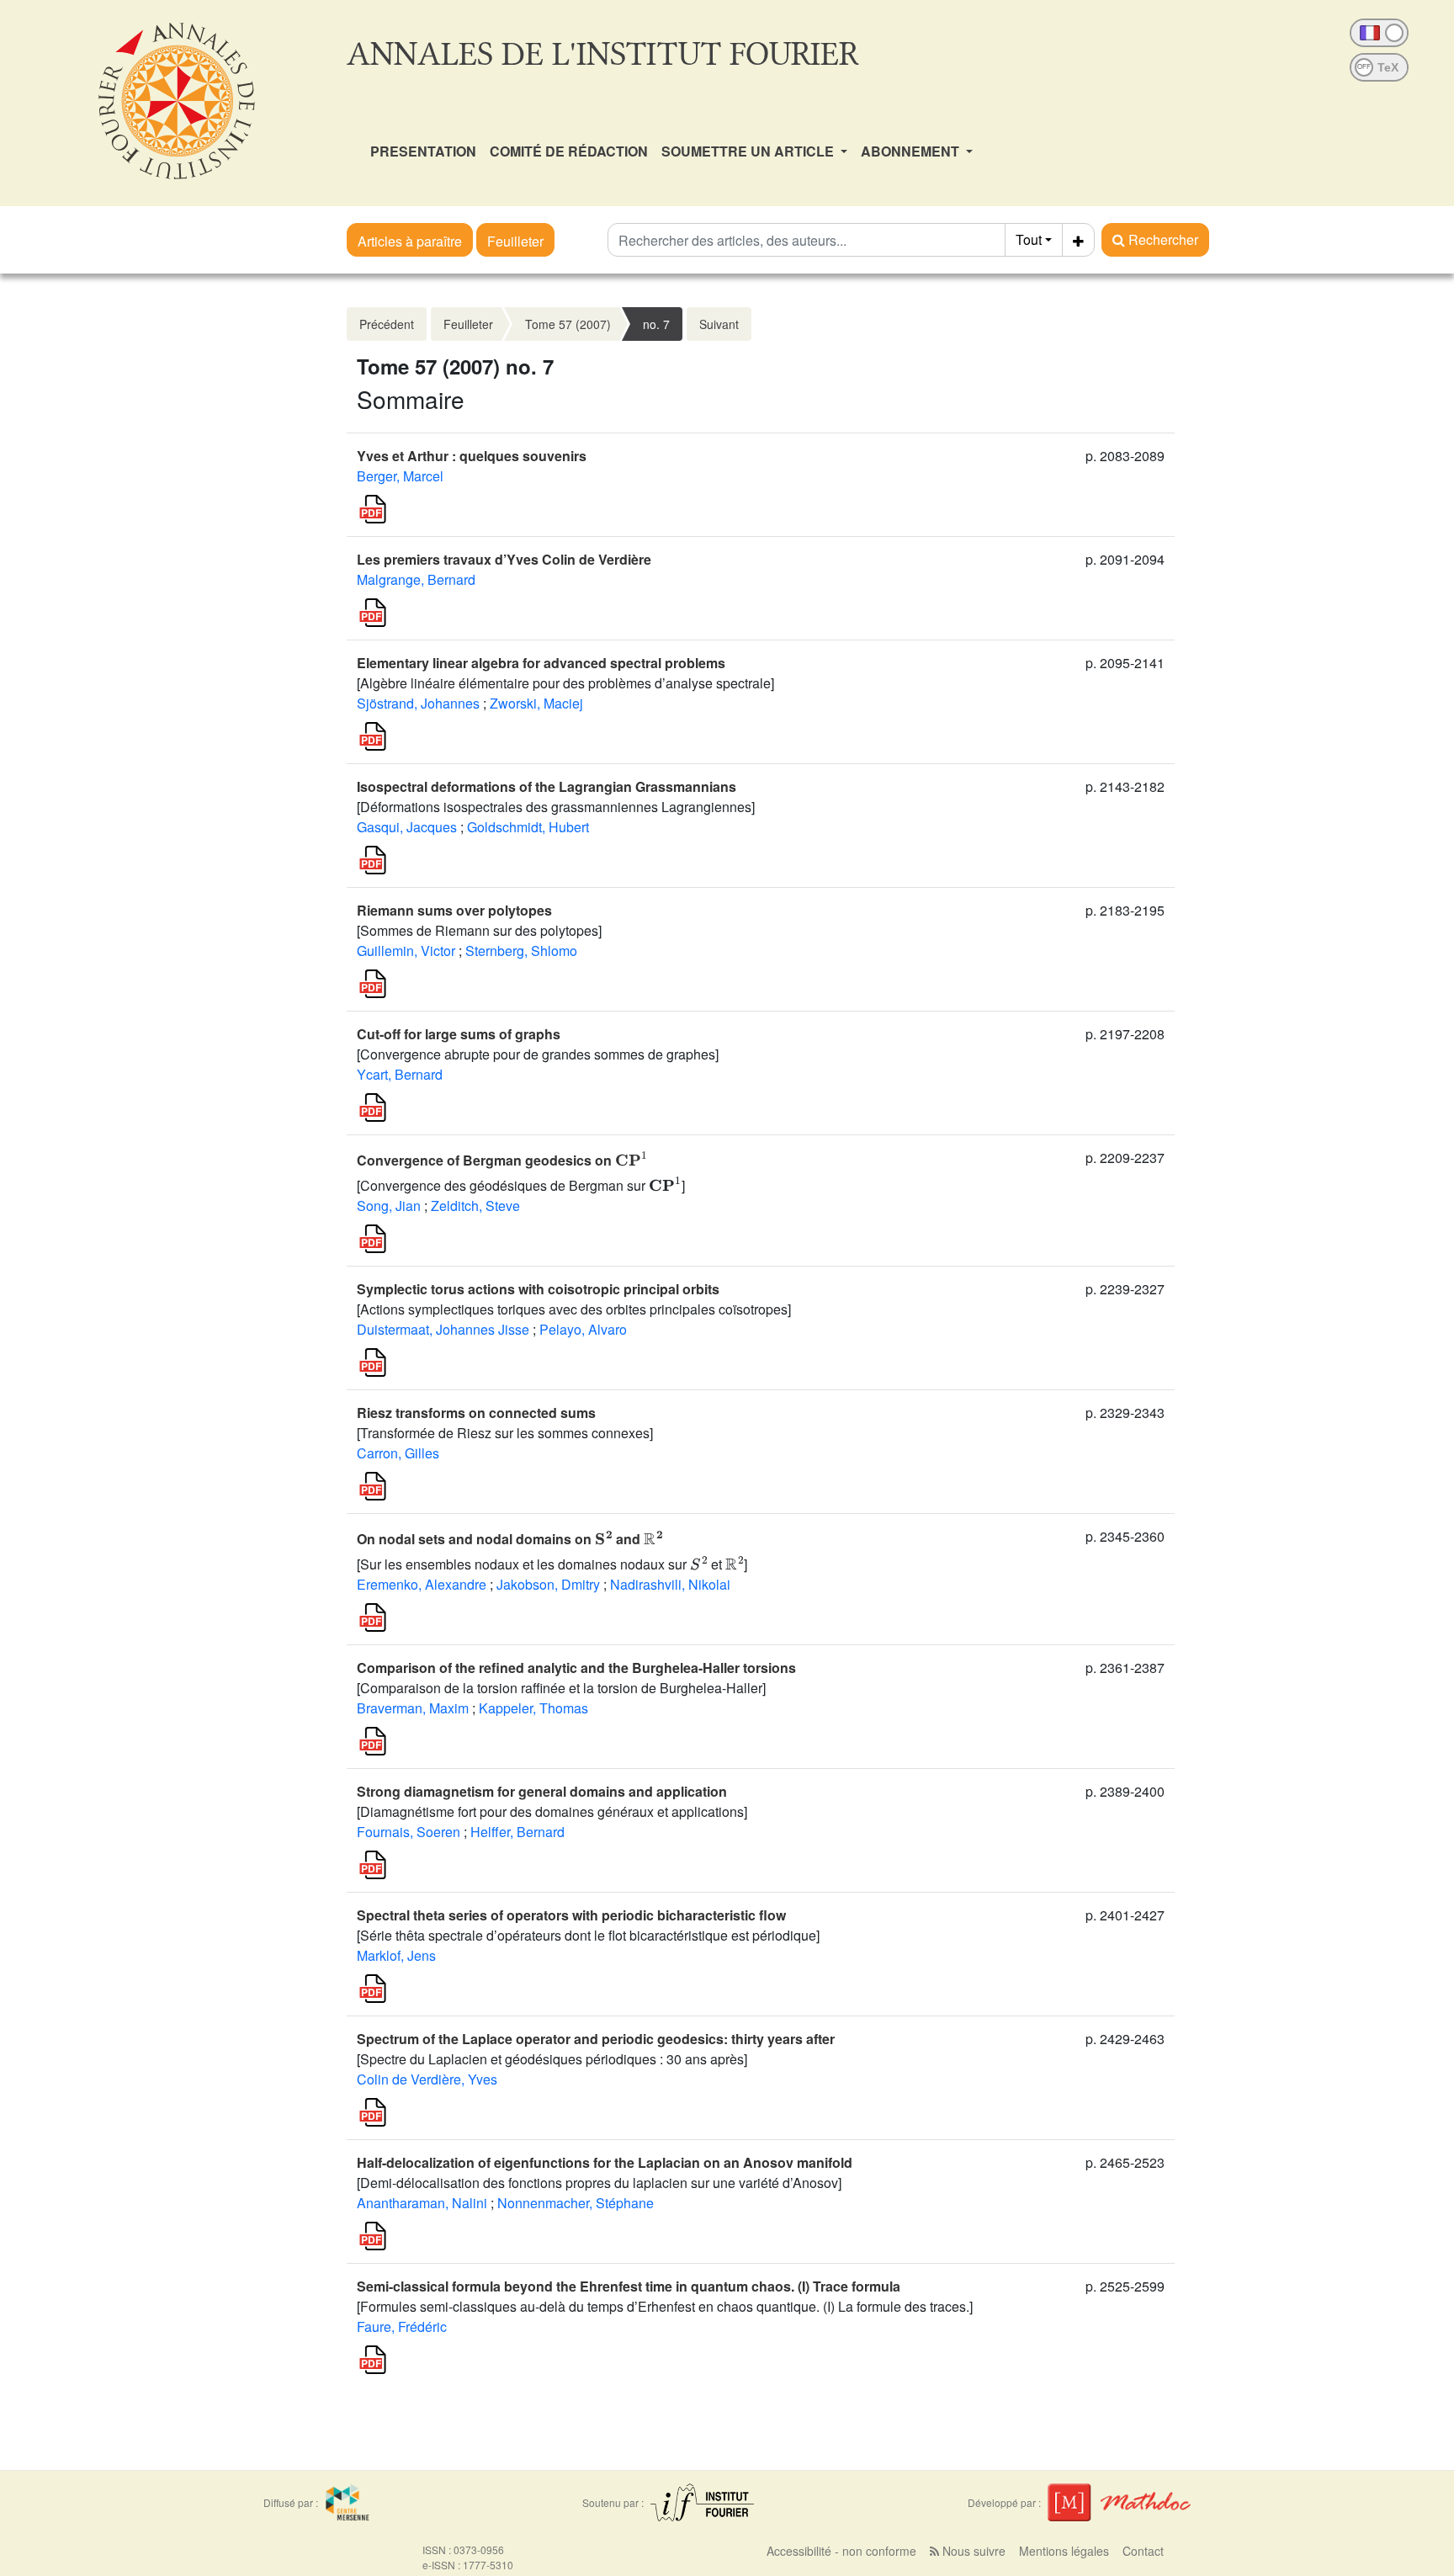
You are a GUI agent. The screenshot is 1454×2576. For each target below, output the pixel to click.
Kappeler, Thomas (533, 1708)
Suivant (719, 324)
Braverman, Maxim (413, 1708)
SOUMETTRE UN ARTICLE (749, 151)
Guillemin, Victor (406, 951)
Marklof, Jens (396, 1955)
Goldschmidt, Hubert (528, 827)
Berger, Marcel (400, 476)
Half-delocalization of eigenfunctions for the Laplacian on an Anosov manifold (605, 2162)
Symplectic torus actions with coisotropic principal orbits (538, 1289)
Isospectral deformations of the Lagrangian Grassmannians (547, 786)
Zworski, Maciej (536, 703)
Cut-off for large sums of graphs (459, 1034)
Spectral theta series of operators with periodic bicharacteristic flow (571, 1915)
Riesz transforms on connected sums (476, 1413)
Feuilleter (515, 241)
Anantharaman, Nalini (422, 2203)
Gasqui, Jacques (407, 827)
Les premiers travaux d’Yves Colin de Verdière (504, 559)
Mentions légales (1064, 2551)
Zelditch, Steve (475, 1206)
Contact (1143, 2551)
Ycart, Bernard (400, 1074)
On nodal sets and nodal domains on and (510, 1539)
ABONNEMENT (912, 151)
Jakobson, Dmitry (548, 1584)
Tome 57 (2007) (568, 324)
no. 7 (656, 324)
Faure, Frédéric (402, 2326)
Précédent (387, 324)
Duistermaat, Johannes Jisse (443, 1329)
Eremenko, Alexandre (422, 1584)
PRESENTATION (423, 151)
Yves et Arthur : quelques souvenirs (472, 456)
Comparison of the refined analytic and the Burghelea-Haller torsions (576, 1668)
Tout (1029, 239)
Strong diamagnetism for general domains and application (542, 1791)
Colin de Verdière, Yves (427, 2079)
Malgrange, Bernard (416, 579)
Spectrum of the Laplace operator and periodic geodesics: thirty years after (596, 2039)
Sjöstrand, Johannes (418, 703)
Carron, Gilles (398, 1453)
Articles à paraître (410, 241)
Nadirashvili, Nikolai (670, 1584)
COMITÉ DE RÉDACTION (569, 151)
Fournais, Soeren (409, 1832)
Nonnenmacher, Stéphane (576, 2203)
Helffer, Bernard (517, 1832)
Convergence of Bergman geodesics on (502, 1160)
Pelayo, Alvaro (583, 1329)
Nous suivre (972, 2551)
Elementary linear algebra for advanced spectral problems (541, 663)
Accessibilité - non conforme (841, 2551)
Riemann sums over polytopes (454, 910)
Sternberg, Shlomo (521, 951)
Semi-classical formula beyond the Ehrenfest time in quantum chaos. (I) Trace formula (629, 2286)
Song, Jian (389, 1206)
